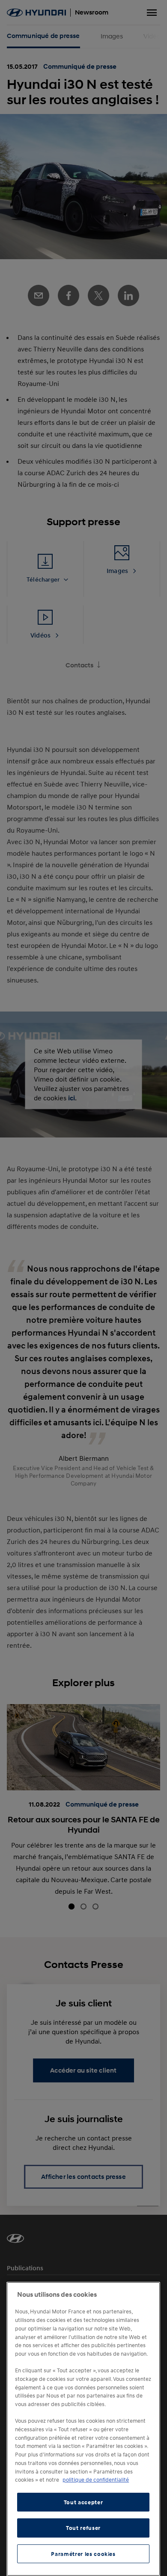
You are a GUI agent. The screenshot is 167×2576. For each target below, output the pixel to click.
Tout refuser (83, 2528)
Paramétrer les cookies (83, 2554)
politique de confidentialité (96, 2480)
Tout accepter (83, 2502)
